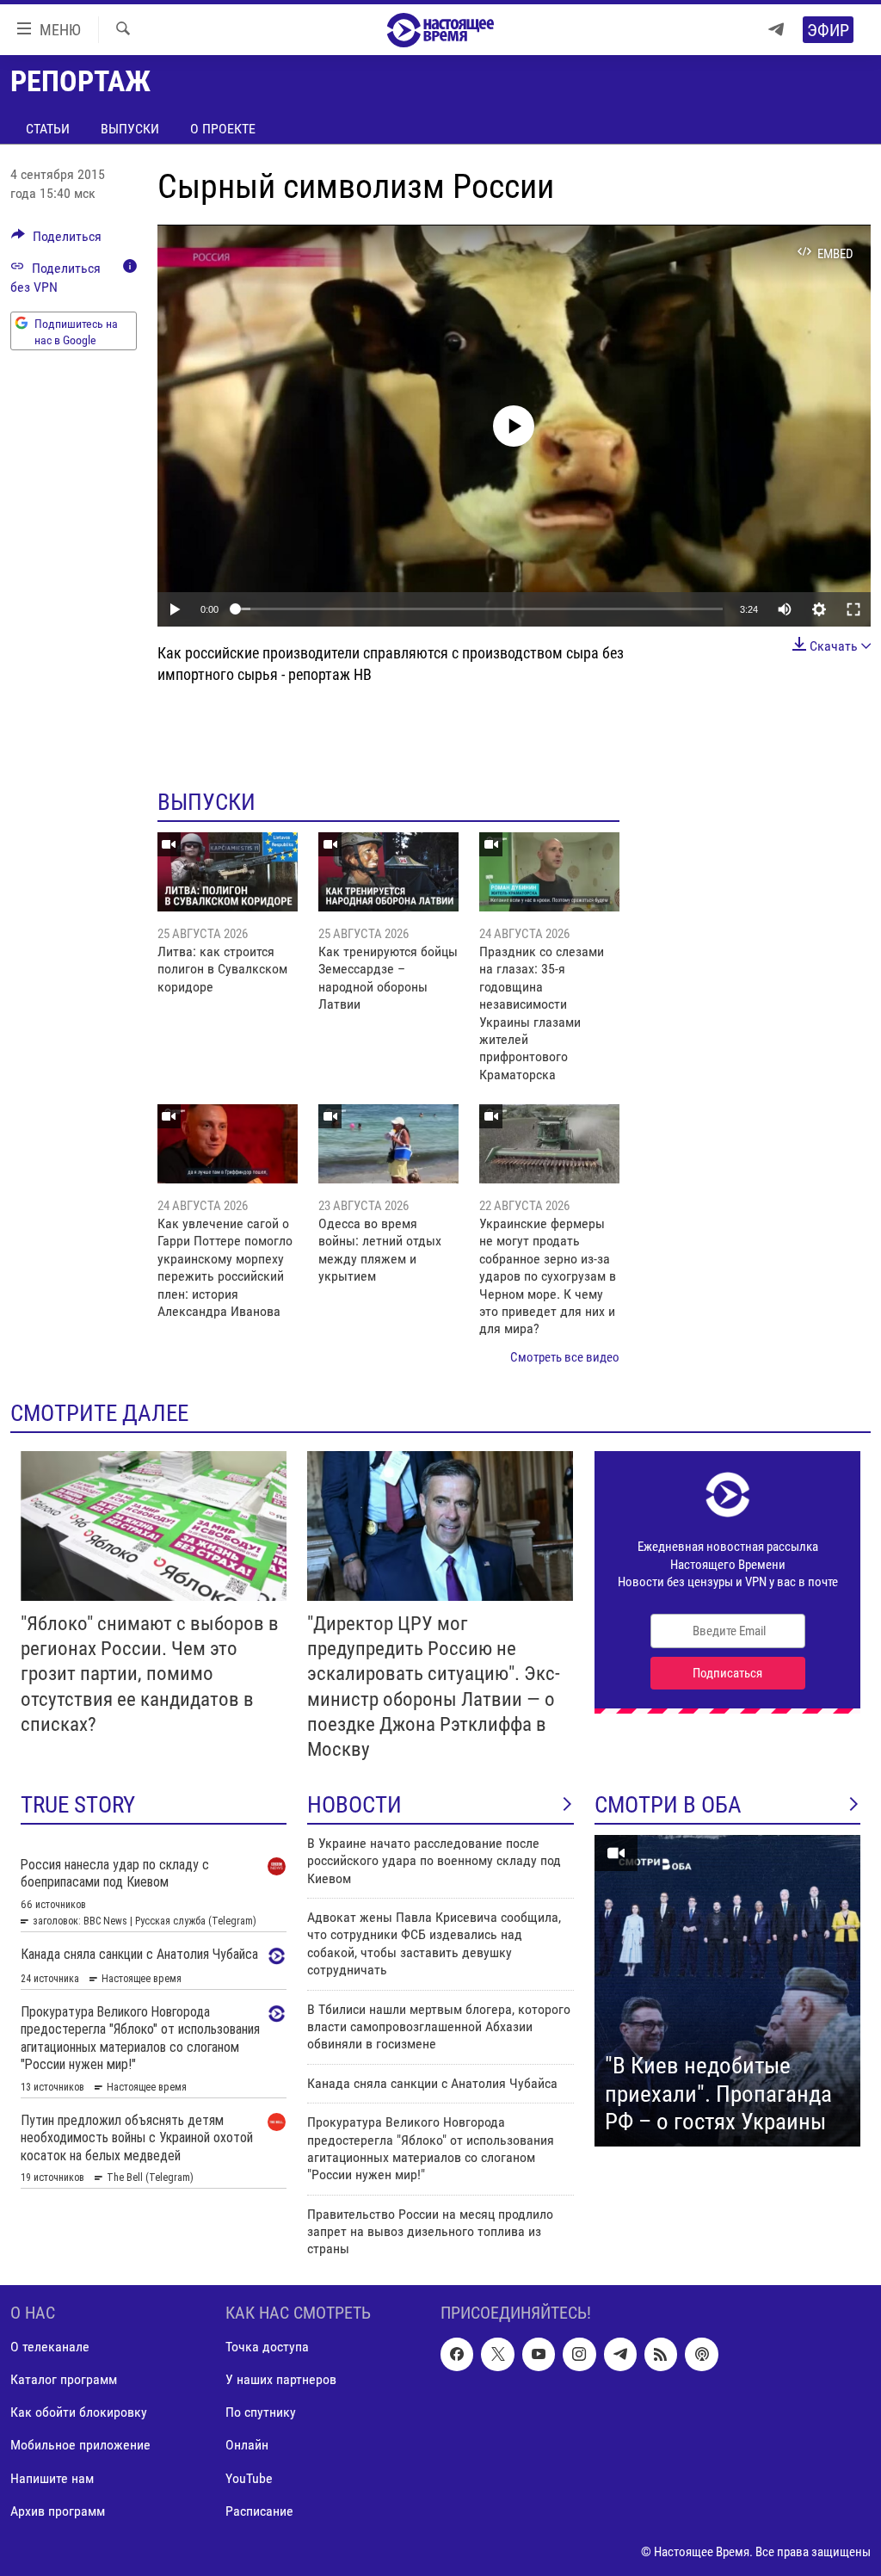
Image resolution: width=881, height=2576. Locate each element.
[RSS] (661, 2354)
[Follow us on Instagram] (579, 2354)
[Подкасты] (701, 2354)
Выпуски (130, 129)
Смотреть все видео (565, 1357)
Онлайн (247, 2445)
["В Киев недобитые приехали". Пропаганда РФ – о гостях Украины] (727, 1991)
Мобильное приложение (80, 2445)
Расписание (259, 2510)
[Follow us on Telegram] (620, 2354)
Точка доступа (267, 2347)
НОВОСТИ (354, 1805)
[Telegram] (776, 30)
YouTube (249, 2477)
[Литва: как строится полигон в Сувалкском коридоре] (228, 872)
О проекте (223, 129)
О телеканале (50, 2347)
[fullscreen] (853, 609)
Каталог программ (64, 2379)
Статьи (48, 129)
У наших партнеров (281, 2379)
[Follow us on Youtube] (539, 2354)
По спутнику (261, 2412)
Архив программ (58, 2510)
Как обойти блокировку (79, 2412)
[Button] (56, 241)
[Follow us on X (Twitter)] (497, 2354)
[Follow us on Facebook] (457, 2354)
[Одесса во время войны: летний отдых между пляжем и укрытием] (388, 1144)
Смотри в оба (668, 1805)
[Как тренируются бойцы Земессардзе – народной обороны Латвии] (388, 872)
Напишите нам (52, 2477)
